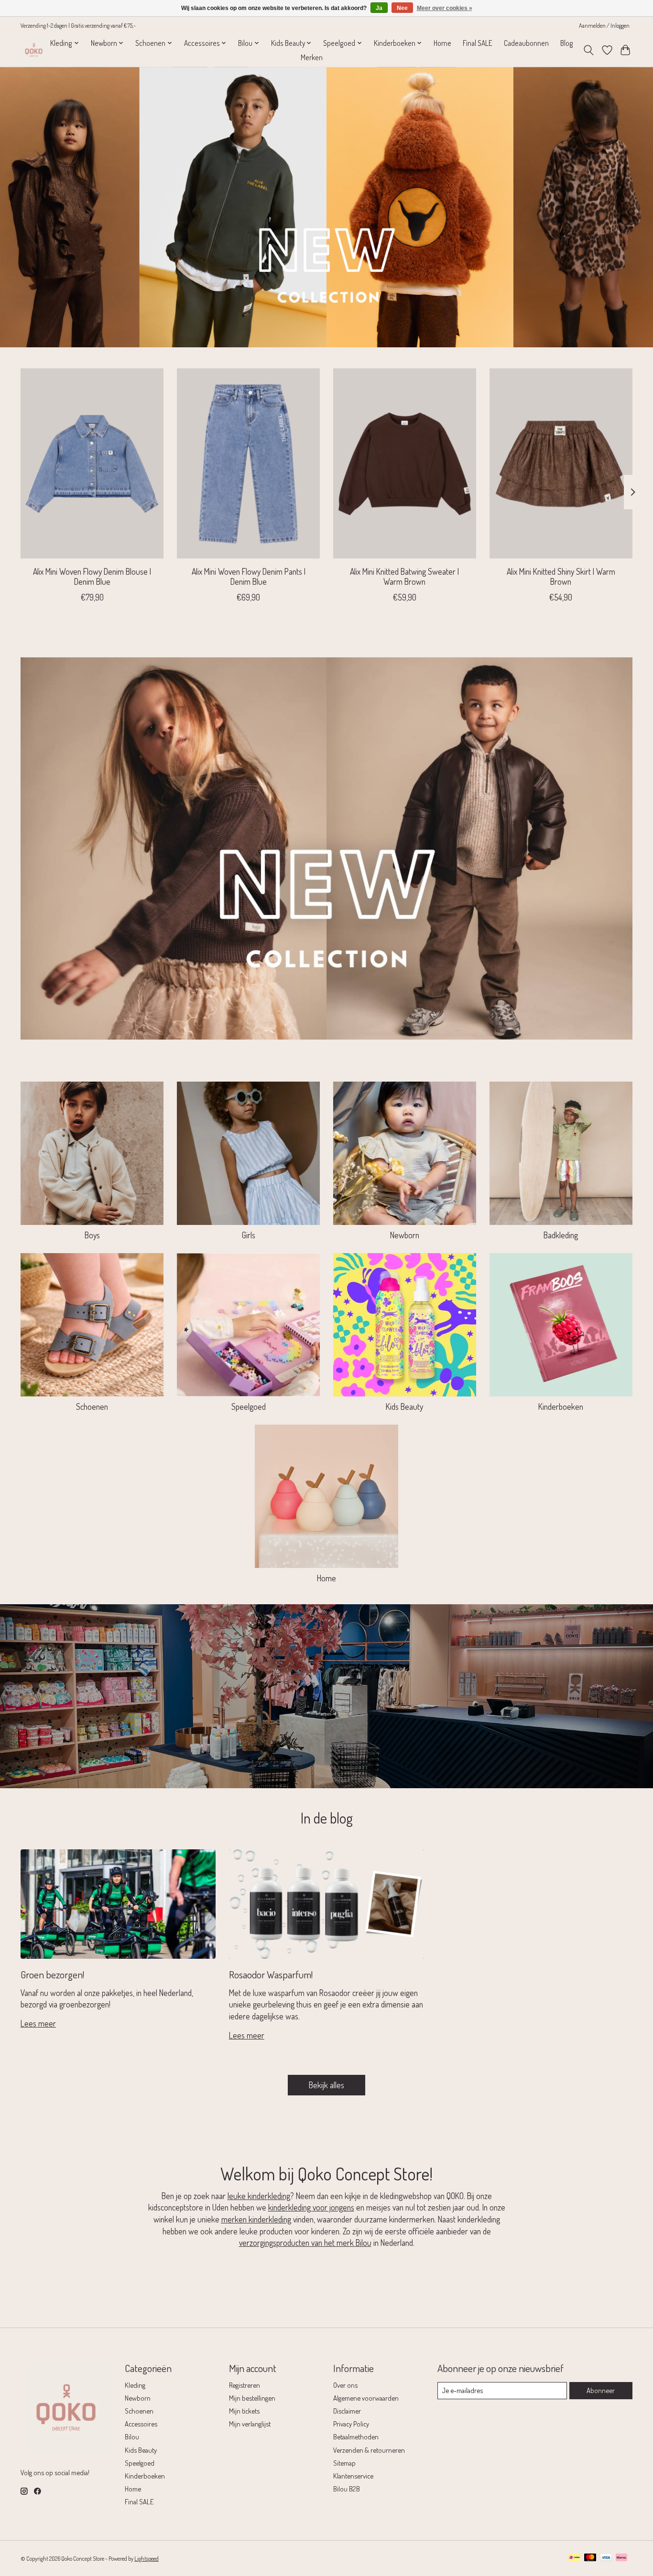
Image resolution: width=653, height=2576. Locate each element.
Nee (402, 8)
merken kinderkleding (256, 2219)
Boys (92, 1235)
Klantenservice (353, 2476)
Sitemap (344, 2463)
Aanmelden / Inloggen (604, 25)
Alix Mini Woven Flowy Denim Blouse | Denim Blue (92, 576)
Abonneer (601, 2390)
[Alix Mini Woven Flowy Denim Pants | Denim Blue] (248, 463)
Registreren (245, 2385)
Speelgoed (249, 1406)
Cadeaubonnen (526, 43)
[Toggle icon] (589, 50)
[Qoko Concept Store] (34, 50)
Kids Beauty (404, 1406)
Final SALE (478, 43)
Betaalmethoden (356, 2436)
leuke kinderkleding (259, 2196)
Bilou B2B (347, 2489)
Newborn (405, 1235)
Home (442, 43)
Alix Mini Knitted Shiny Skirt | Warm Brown (561, 576)
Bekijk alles (326, 2085)
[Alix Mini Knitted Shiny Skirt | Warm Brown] (561, 463)
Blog (567, 43)
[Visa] (606, 2558)
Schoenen (92, 1406)
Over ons (345, 2385)
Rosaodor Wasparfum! (271, 1974)
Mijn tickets (244, 2411)
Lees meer (38, 2023)
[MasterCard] (590, 2558)
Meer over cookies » (445, 8)
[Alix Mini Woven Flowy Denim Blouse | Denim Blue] (92, 463)
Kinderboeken (561, 1406)
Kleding (135, 2385)
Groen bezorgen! (52, 1974)
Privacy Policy (351, 2424)
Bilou (132, 2436)
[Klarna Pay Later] (621, 2558)
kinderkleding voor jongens (311, 2207)
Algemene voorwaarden (366, 2398)
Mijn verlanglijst (250, 2424)
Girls (249, 1235)
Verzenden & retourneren (369, 2450)
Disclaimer (347, 2411)
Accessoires (141, 2424)
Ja (379, 8)
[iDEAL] (574, 2558)
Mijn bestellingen (252, 2398)
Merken (312, 57)
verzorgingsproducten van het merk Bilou (305, 2243)
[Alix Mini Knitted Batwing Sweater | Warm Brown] (405, 463)
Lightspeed (147, 2558)
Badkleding (561, 1235)
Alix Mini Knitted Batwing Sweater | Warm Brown (404, 576)
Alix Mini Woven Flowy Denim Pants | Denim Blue (249, 576)
